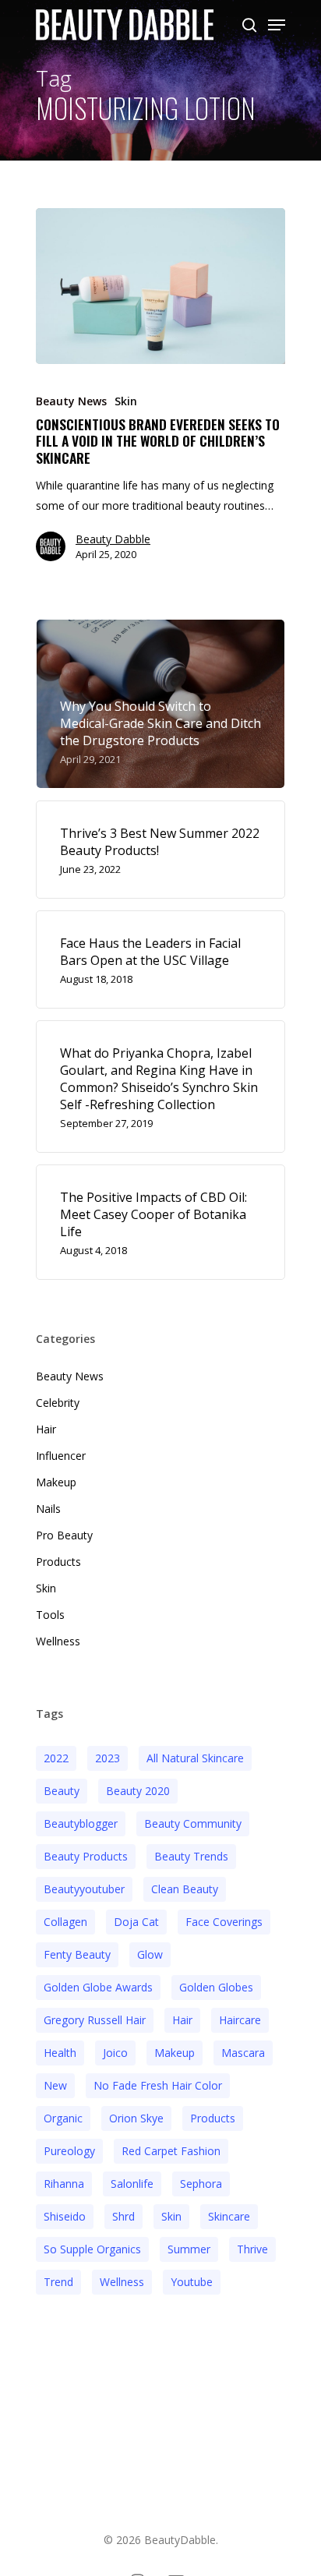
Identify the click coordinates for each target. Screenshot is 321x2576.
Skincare (229, 2216)
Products (58, 1562)
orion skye (136, 2118)
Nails (48, 1509)
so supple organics (92, 2249)
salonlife (132, 2184)
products (213, 2118)
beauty (62, 1791)
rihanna (64, 2184)
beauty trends (191, 1856)
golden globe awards (98, 1987)
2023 (108, 1758)
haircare (240, 2020)
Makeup (56, 1482)
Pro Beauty (64, 1535)
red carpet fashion (171, 2151)
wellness (122, 2282)
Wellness (58, 1641)
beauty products (86, 1856)
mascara (243, 2053)
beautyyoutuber (84, 1889)
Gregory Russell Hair (95, 2020)
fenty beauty (77, 1954)
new (55, 2085)
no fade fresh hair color (158, 2085)
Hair (46, 1429)
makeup (175, 2053)
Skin (126, 401)
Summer (189, 2249)
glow (150, 1954)
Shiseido (65, 2216)
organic (63, 2118)
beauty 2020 (138, 1791)
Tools (50, 1615)
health (60, 2053)
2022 (56, 1758)
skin (171, 2216)
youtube (192, 2282)
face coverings (224, 1922)
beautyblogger (81, 1823)
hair (182, 2020)
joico (115, 2053)
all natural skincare (195, 1758)
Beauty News (71, 401)
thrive (252, 2249)
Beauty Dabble (113, 539)
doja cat (136, 1922)
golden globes (216, 1987)
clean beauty (185, 1889)
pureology (69, 2151)
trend (58, 2282)
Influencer (61, 1456)
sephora (201, 2184)
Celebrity (58, 1403)
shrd (123, 2216)
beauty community (193, 1823)
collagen (65, 1922)
